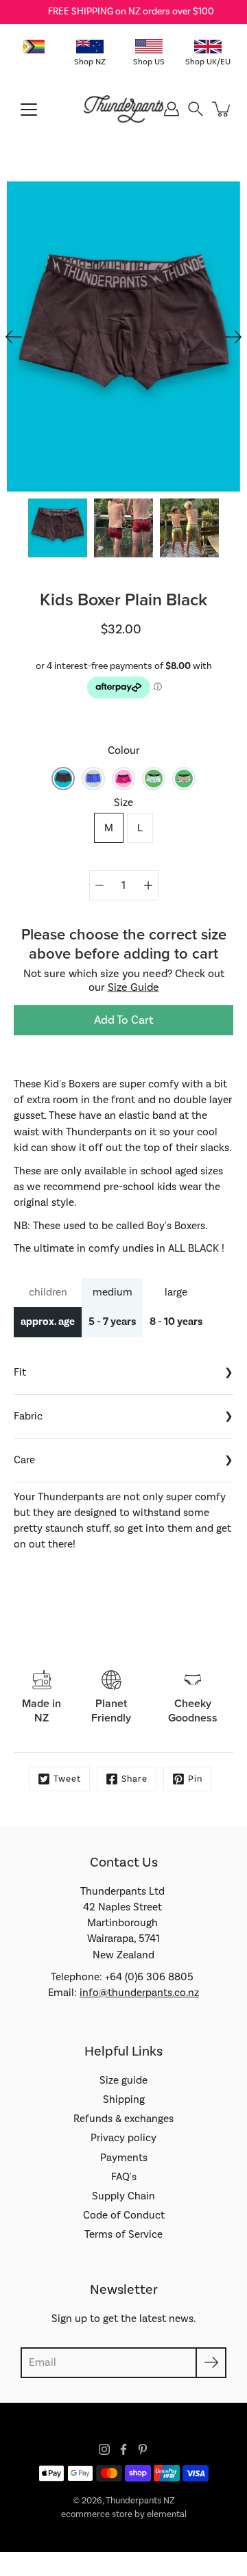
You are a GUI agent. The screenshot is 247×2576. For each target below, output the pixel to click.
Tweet (67, 1779)
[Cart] (222, 109)
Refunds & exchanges (123, 2119)
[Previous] (14, 337)
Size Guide (133, 987)
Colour (124, 750)
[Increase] (148, 885)
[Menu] (29, 110)
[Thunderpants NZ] (123, 109)
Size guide (123, 2080)
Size (123, 803)
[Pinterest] (143, 2449)
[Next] (233, 337)
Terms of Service (123, 2234)
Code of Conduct (124, 2215)
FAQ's (124, 2177)
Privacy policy (123, 2138)
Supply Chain (123, 2196)
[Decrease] (99, 885)
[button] (196, 109)
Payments (124, 2158)
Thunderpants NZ (140, 2501)
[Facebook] (123, 2449)
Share (134, 1779)
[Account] (172, 109)
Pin (195, 1779)
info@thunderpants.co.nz (139, 1993)
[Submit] (211, 2363)
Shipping (124, 2099)
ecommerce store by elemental (124, 2514)
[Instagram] (104, 2449)
